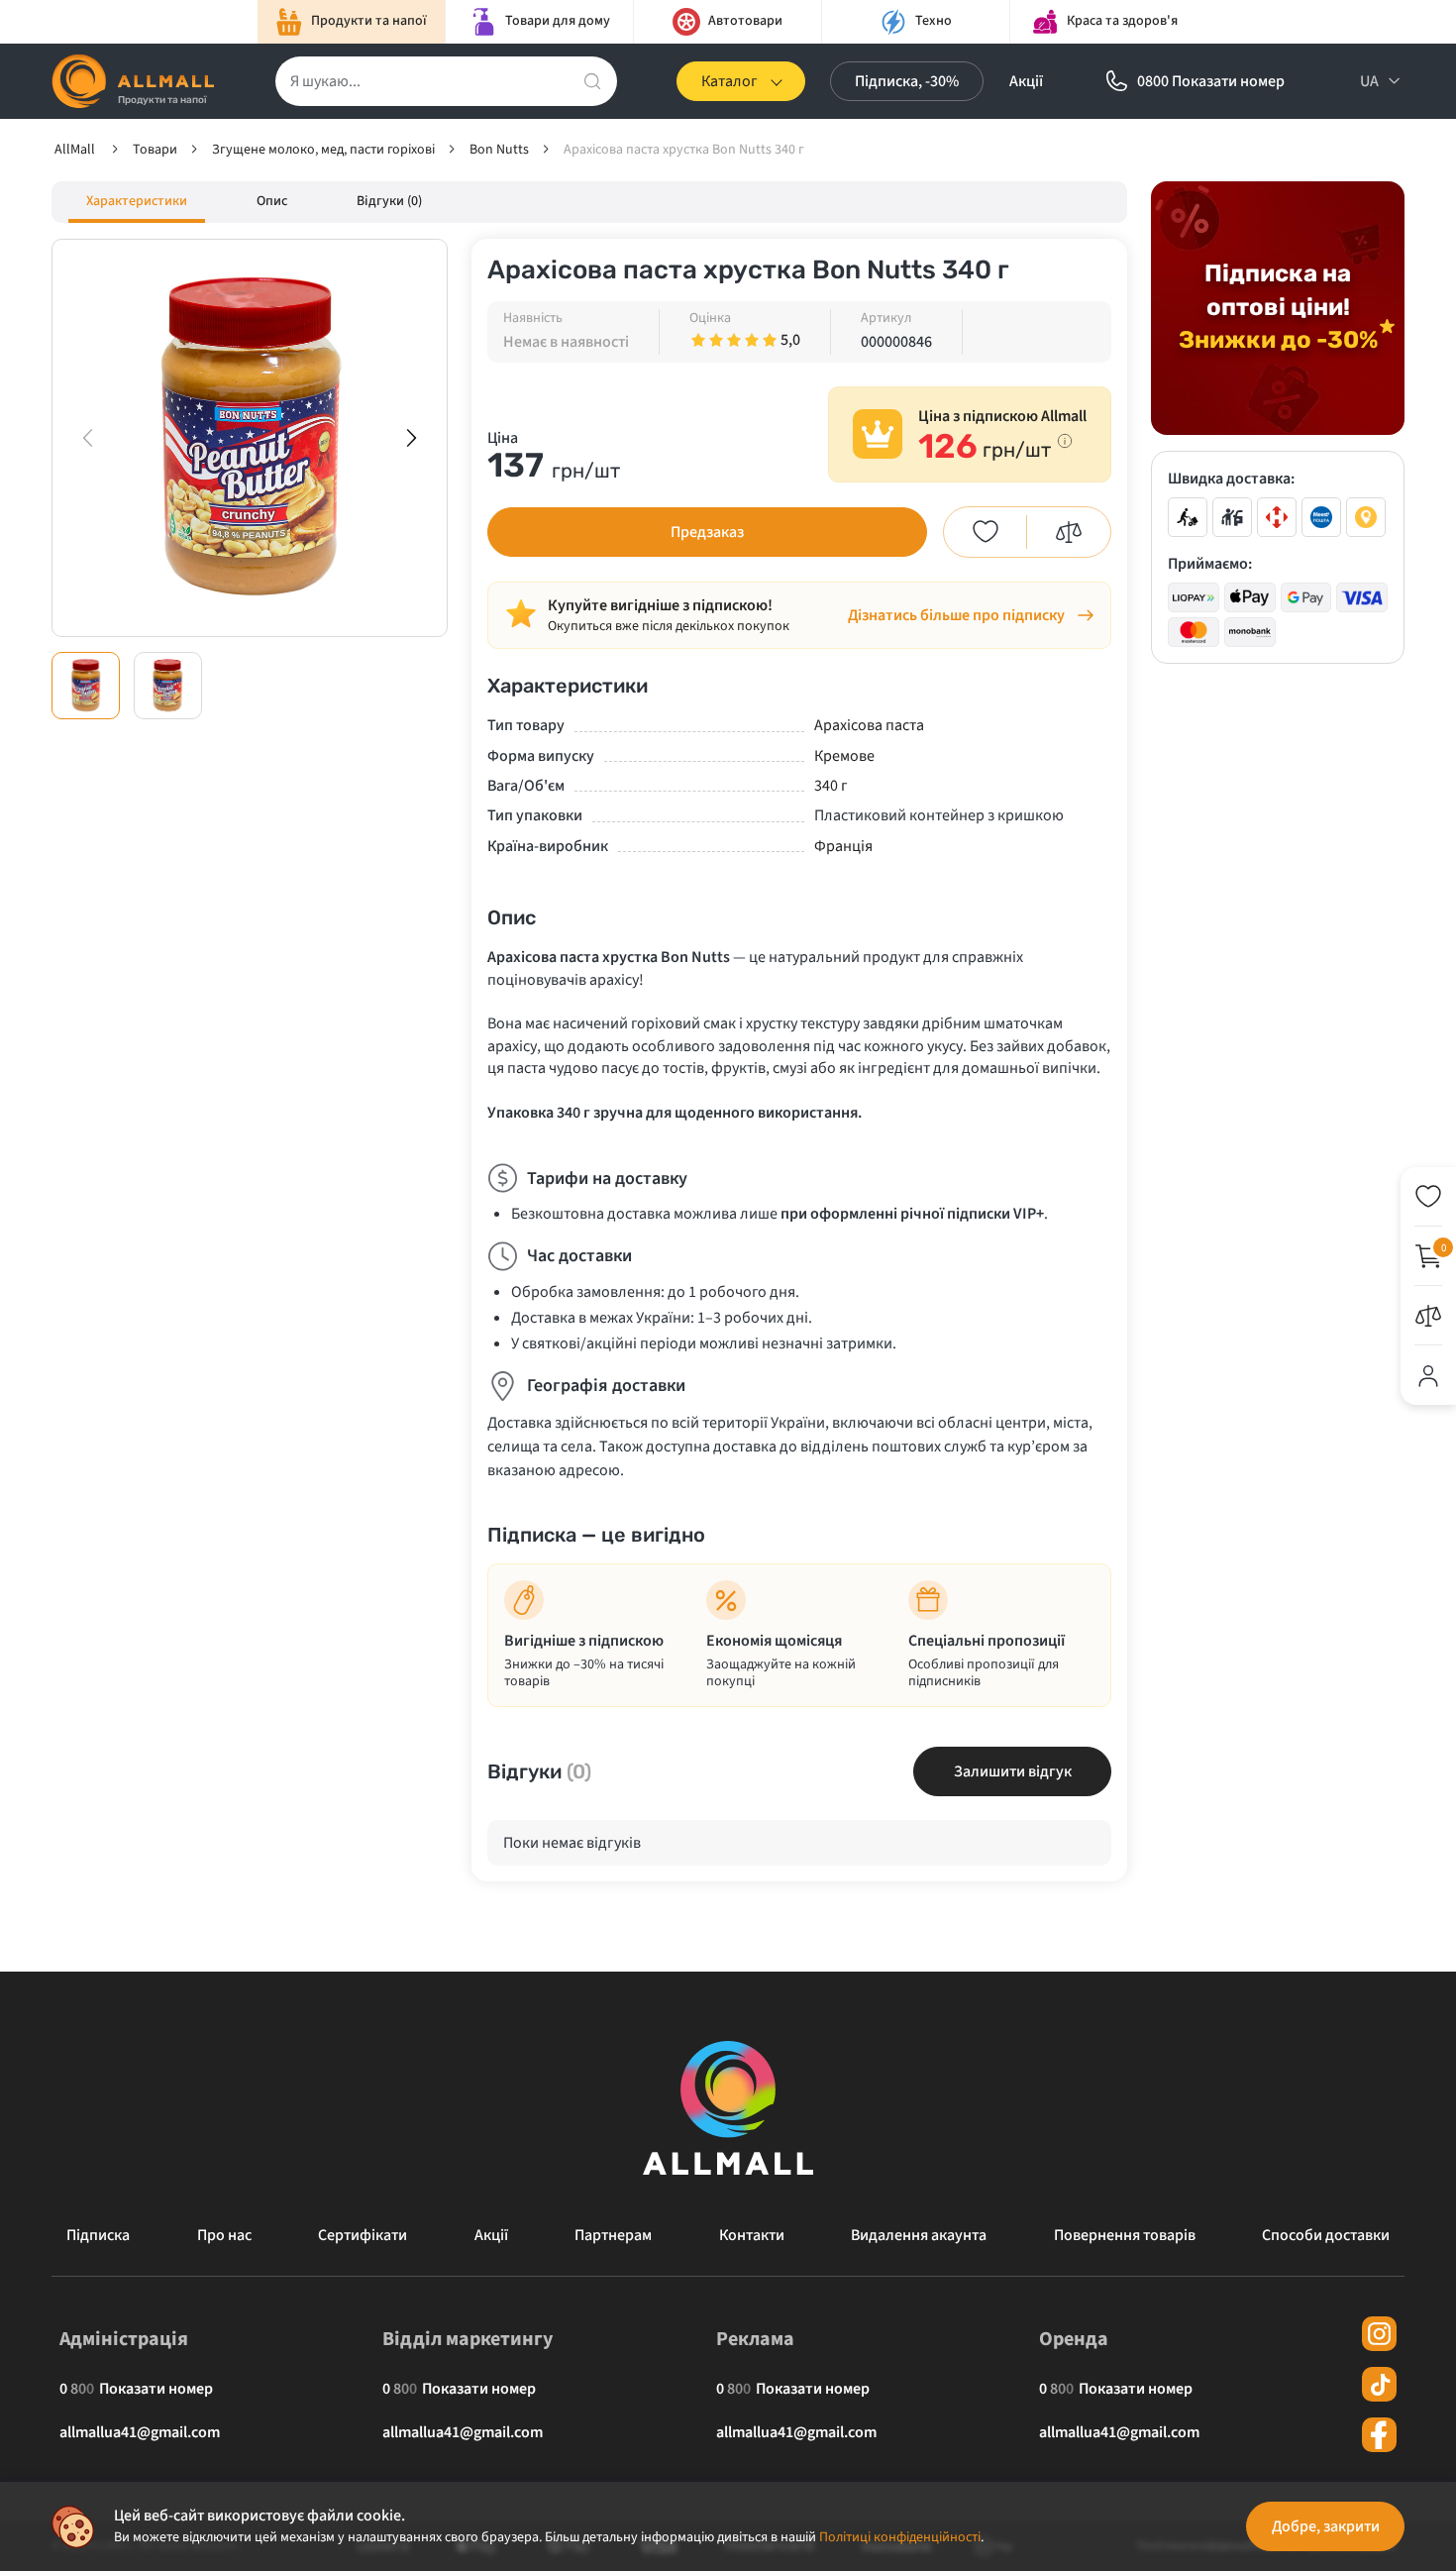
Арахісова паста (869, 725)
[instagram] (1379, 2334)
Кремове (844, 756)
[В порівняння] (1069, 532)
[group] (250, 438)
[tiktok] (1379, 2384)
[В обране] (986, 532)
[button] (411, 438)
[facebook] (1379, 2435)
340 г (831, 786)
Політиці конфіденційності (900, 2537)
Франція (843, 846)
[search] (592, 81)
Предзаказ (707, 532)
